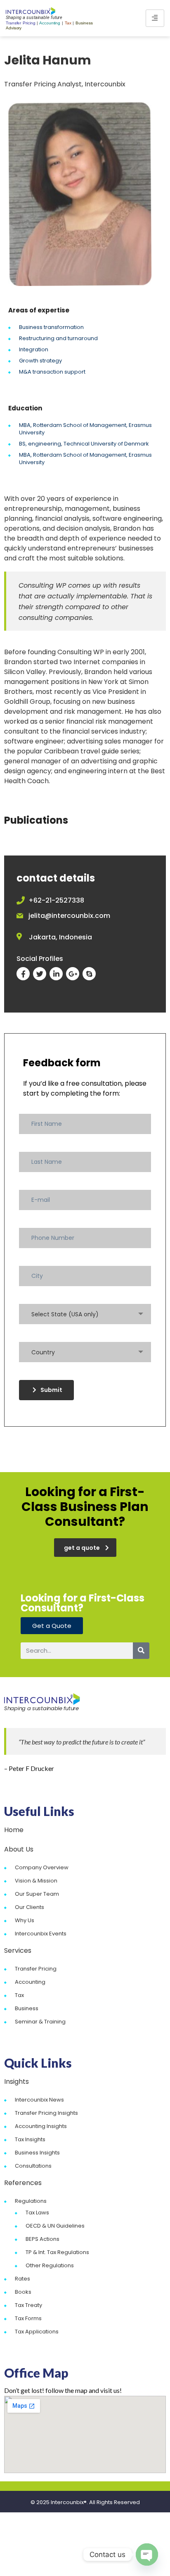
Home (14, 1830)
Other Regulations (50, 2265)
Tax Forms (28, 2318)
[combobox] (85, 1314)
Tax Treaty (28, 2305)
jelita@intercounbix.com (69, 916)
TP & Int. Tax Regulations (57, 2252)
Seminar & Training (40, 2022)
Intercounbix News (39, 2100)
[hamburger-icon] (155, 18)
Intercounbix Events (41, 1934)
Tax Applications (37, 2332)
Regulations (31, 2201)
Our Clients (30, 1907)
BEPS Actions (42, 2239)
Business (27, 2008)
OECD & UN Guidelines (55, 2226)
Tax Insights (30, 2139)
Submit (51, 1390)
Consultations (33, 2166)
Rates (22, 2279)
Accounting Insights (41, 2126)
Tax (19, 1995)
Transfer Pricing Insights (46, 2113)
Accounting (30, 1982)
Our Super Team (37, 1894)
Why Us (25, 1920)
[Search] (141, 1651)
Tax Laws (37, 2213)
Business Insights (37, 2153)
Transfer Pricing (36, 1969)
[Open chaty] (147, 2555)
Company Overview (42, 1867)
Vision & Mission (36, 1881)
